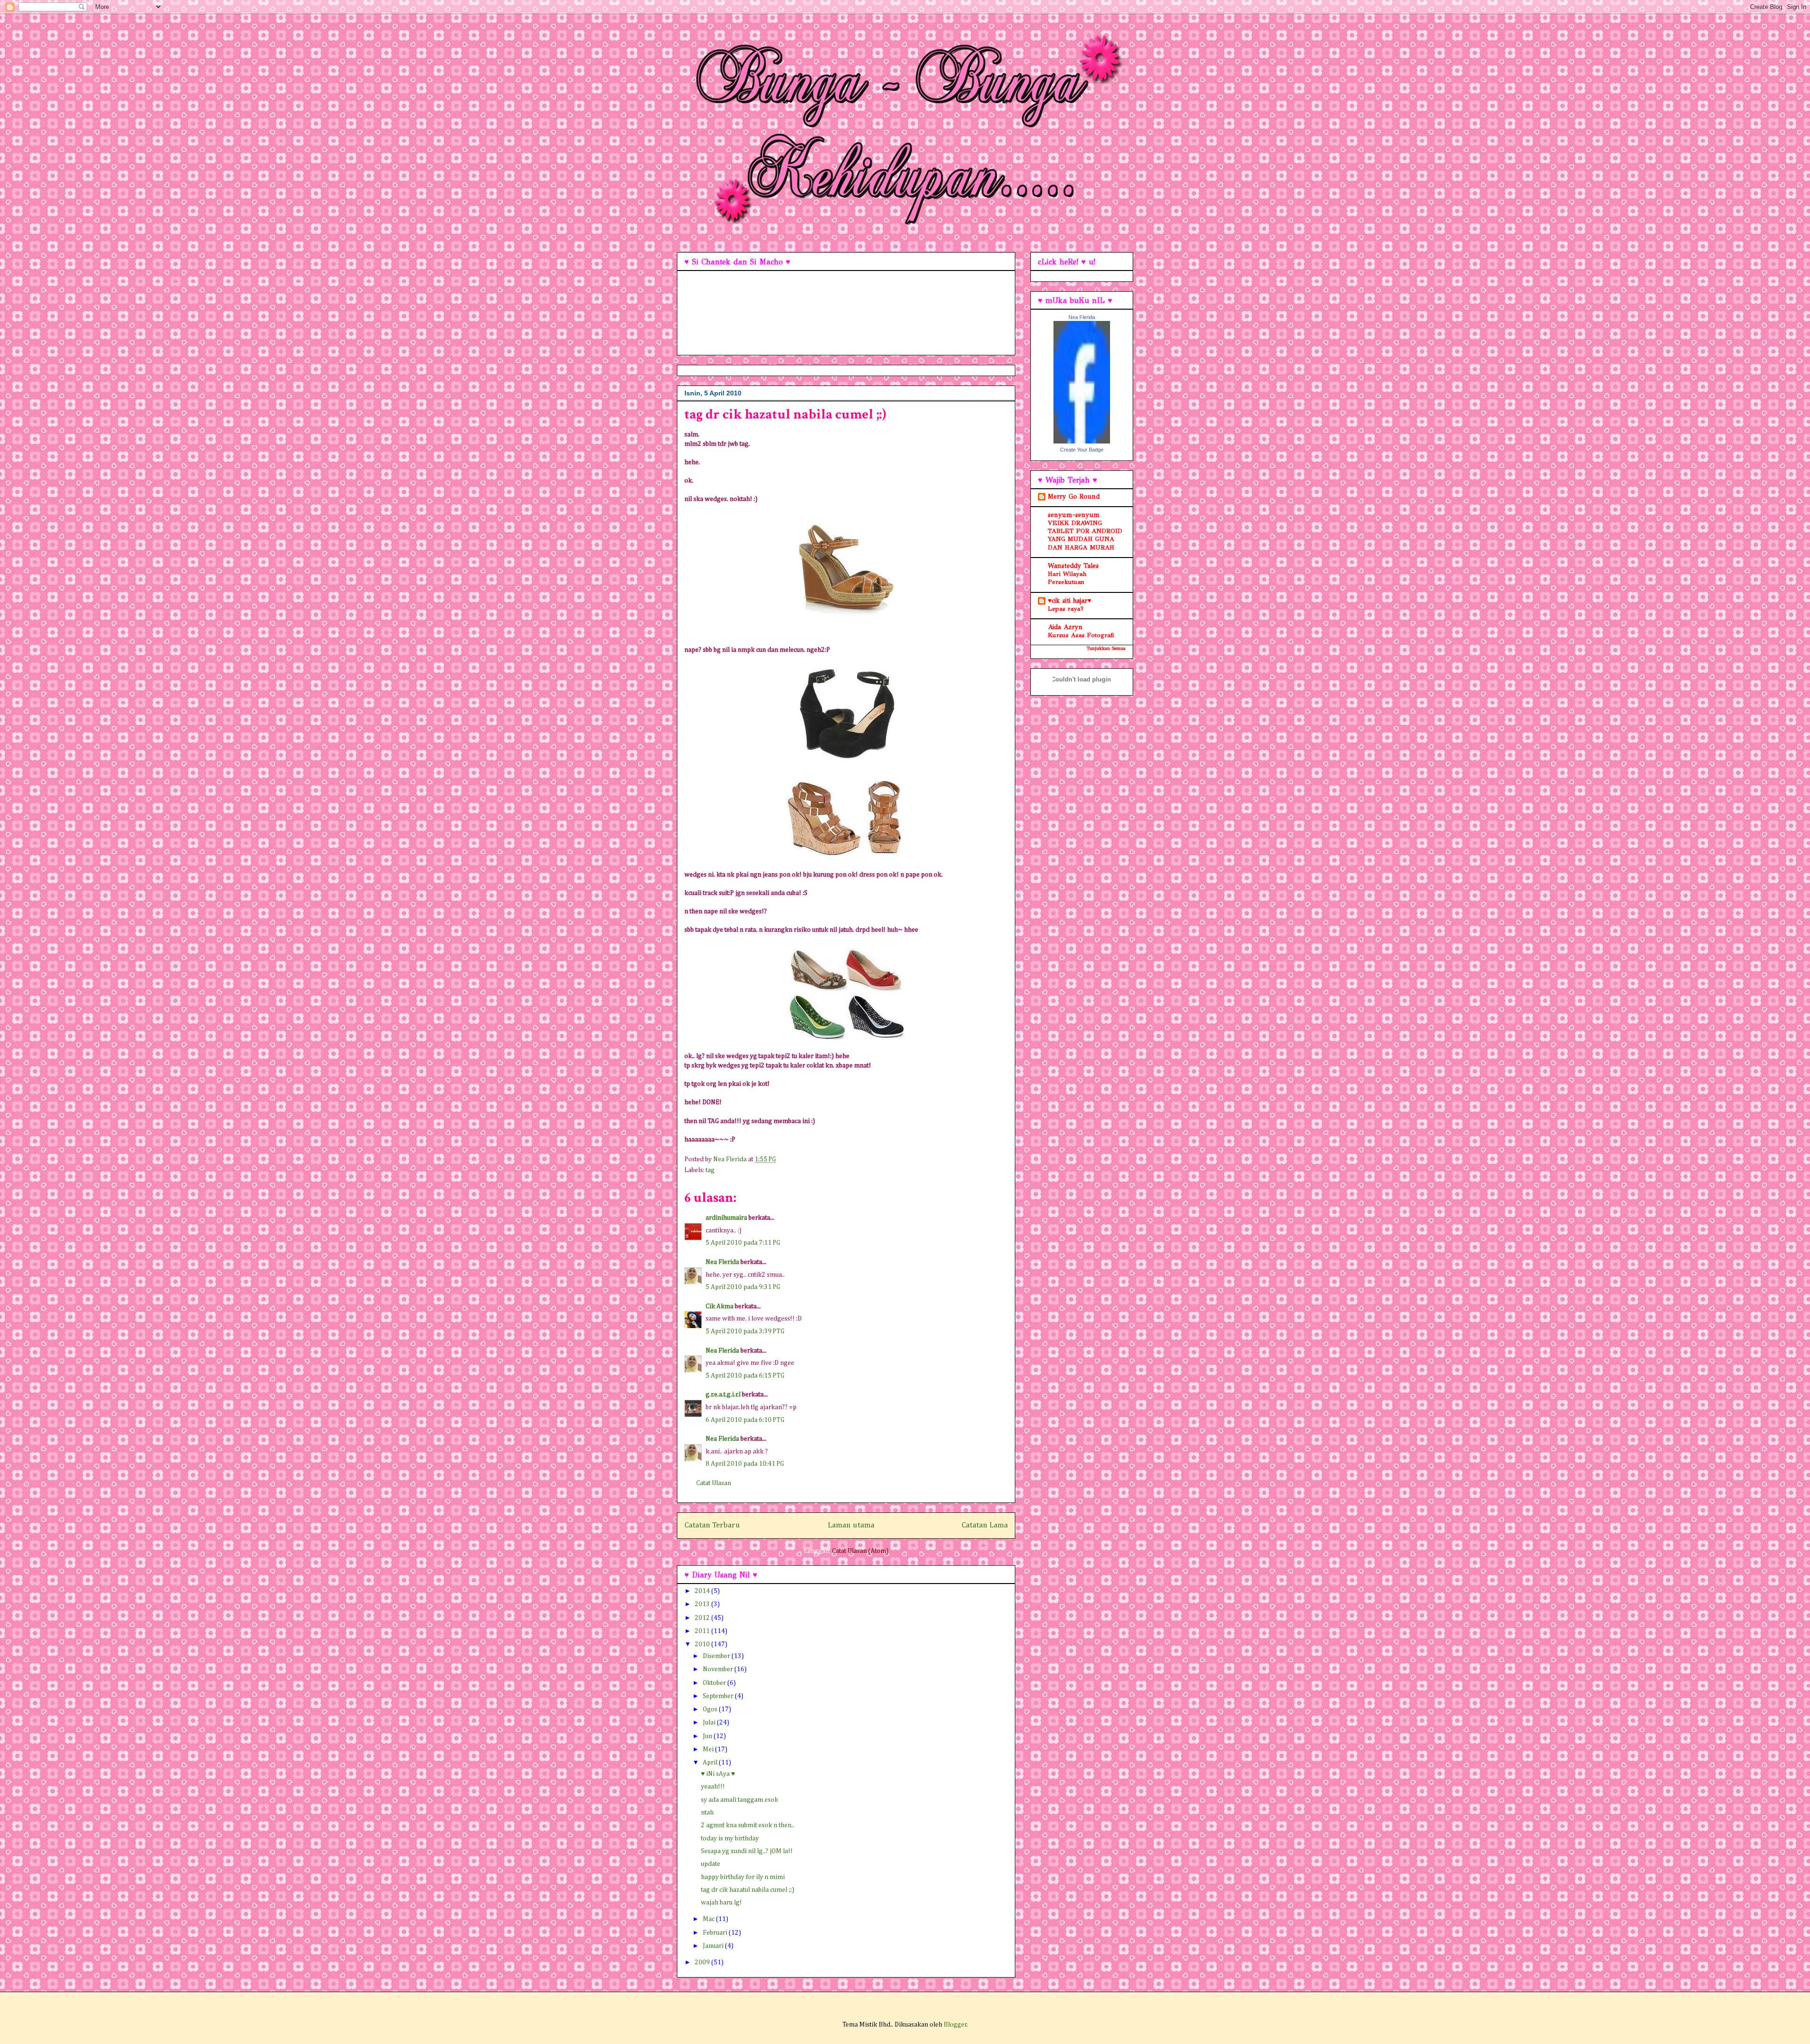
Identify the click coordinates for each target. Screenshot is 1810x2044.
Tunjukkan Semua (1106, 648)
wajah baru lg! (721, 1903)
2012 (703, 1618)
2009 (703, 1962)
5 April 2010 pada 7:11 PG (743, 1243)
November (719, 1669)
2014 (703, 1591)
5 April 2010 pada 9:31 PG (743, 1287)
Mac (709, 1919)
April (711, 1763)
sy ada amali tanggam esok (740, 1800)
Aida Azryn (1065, 627)
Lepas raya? (1066, 609)
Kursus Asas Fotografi (1081, 635)
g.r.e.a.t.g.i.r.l (723, 1395)
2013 (703, 1604)
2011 (703, 1631)
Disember (717, 1656)
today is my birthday (730, 1839)
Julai (710, 1723)
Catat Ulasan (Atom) (860, 1551)
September (719, 1696)
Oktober (715, 1683)
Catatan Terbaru (712, 1525)
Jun (708, 1736)
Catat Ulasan (714, 1483)
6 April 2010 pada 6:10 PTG (745, 1420)
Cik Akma (720, 1306)
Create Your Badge (1082, 450)
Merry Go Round (1074, 497)
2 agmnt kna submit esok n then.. (748, 1825)
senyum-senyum (1074, 515)
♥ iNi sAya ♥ (718, 1774)
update (711, 1864)
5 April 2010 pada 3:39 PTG (745, 1331)
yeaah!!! (713, 1787)
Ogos (711, 1709)
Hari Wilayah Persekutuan (1067, 578)
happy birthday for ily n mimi (743, 1877)
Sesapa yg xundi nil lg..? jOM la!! (747, 1851)
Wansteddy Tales (1073, 566)
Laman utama (851, 1525)
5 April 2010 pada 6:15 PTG (745, 1376)
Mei (709, 1749)
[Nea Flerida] (1082, 441)
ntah (707, 1813)
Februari (716, 1933)
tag (710, 1170)
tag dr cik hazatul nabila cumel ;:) (748, 1890)
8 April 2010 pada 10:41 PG (745, 1464)
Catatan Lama (985, 1525)
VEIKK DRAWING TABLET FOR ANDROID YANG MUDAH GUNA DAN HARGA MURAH (1085, 535)
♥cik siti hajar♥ (1070, 601)
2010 (703, 1644)
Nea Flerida (722, 1262)
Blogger (955, 2025)
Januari (714, 1946)
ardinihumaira (726, 1218)
